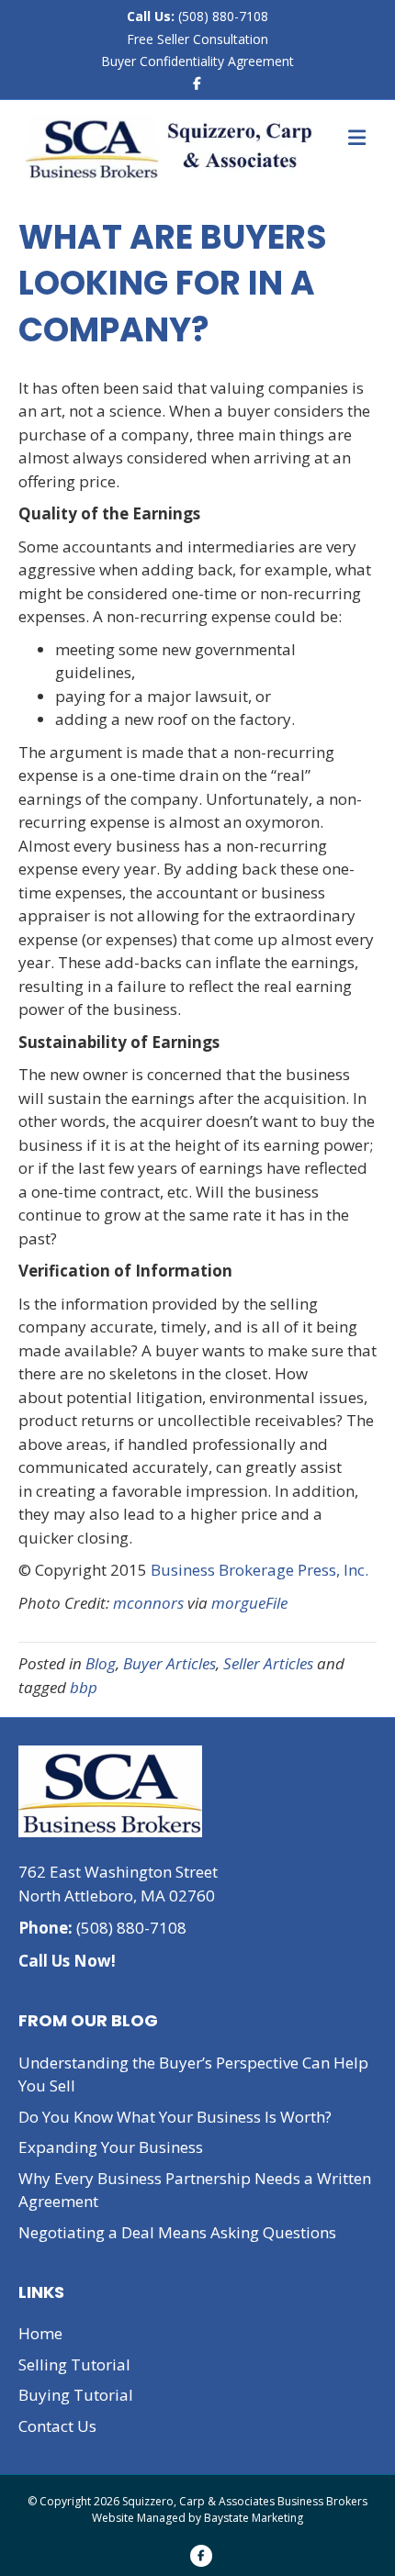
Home (40, 2333)
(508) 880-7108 (221, 16)
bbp (84, 1687)
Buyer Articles (169, 1663)
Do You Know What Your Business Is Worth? (175, 2117)
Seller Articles (268, 1663)
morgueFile (249, 1603)
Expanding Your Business (111, 2147)
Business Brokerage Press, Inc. (260, 1570)
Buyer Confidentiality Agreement (197, 61)
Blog (101, 1663)
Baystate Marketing (254, 2518)
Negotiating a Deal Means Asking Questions (177, 2232)
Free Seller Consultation (197, 39)
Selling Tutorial (74, 2364)
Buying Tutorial (76, 2395)
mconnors (150, 1603)
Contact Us (57, 2426)
